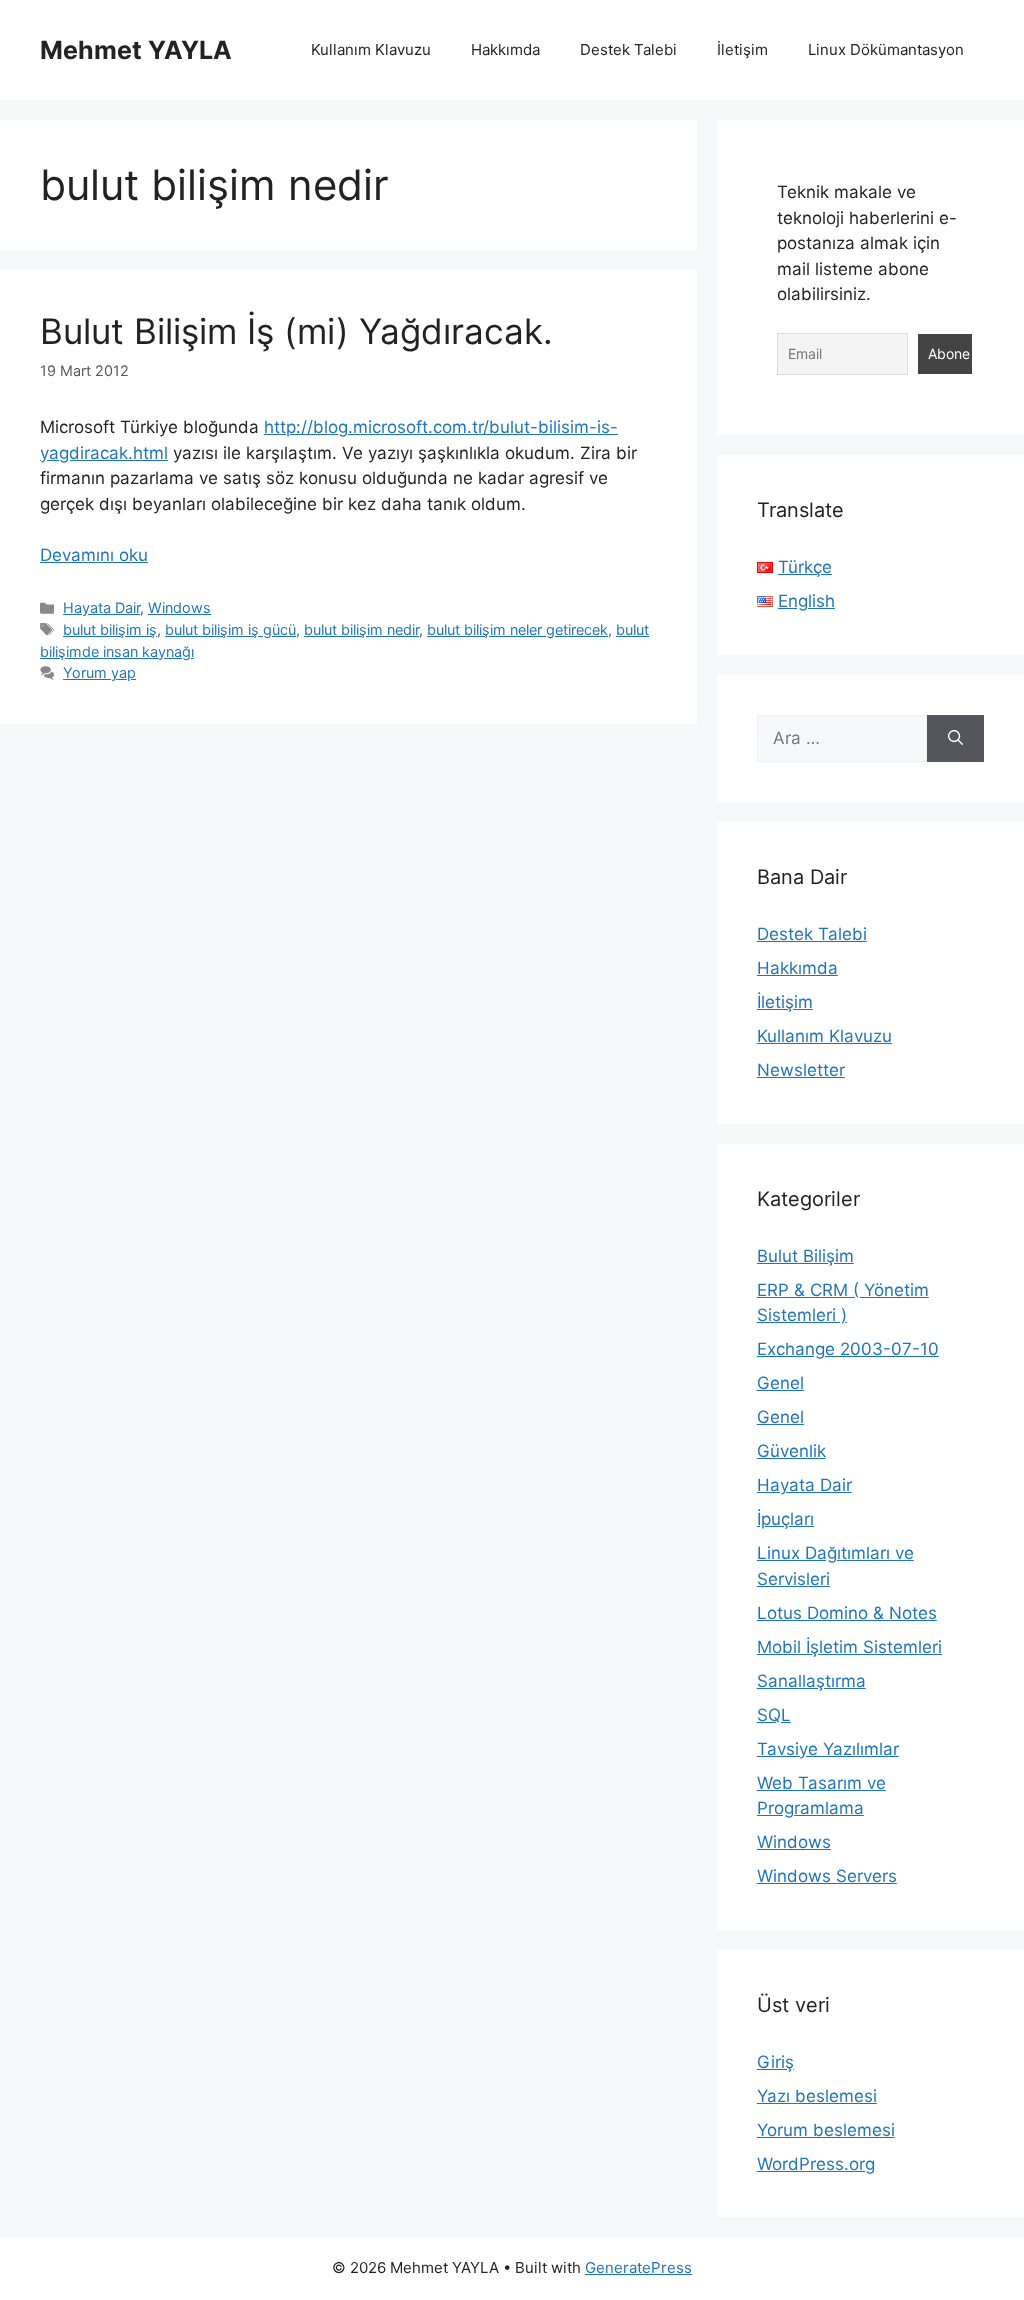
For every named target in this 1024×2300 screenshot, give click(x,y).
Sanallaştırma (811, 1681)
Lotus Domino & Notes (847, 1613)
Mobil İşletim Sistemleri (849, 1647)
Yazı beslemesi (817, 2096)
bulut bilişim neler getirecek (517, 629)
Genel (780, 1383)
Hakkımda (505, 49)
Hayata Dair (101, 607)
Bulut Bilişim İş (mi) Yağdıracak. (296, 331)
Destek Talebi (628, 49)
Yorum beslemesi (826, 2130)
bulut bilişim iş (110, 629)
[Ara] (955, 739)
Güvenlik (791, 1451)
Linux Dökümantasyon (886, 49)
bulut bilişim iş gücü (230, 629)
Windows (179, 607)
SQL (774, 1715)
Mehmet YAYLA (136, 50)
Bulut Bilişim (805, 1256)
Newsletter (801, 1070)
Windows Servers (827, 1876)
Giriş (775, 2062)
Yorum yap (99, 672)
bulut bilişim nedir (361, 629)
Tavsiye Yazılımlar (828, 1749)
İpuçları (785, 1519)
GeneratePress (638, 2267)
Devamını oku (94, 555)
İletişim (742, 49)
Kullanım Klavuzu (371, 49)
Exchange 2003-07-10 (848, 1349)
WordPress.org (816, 2164)
